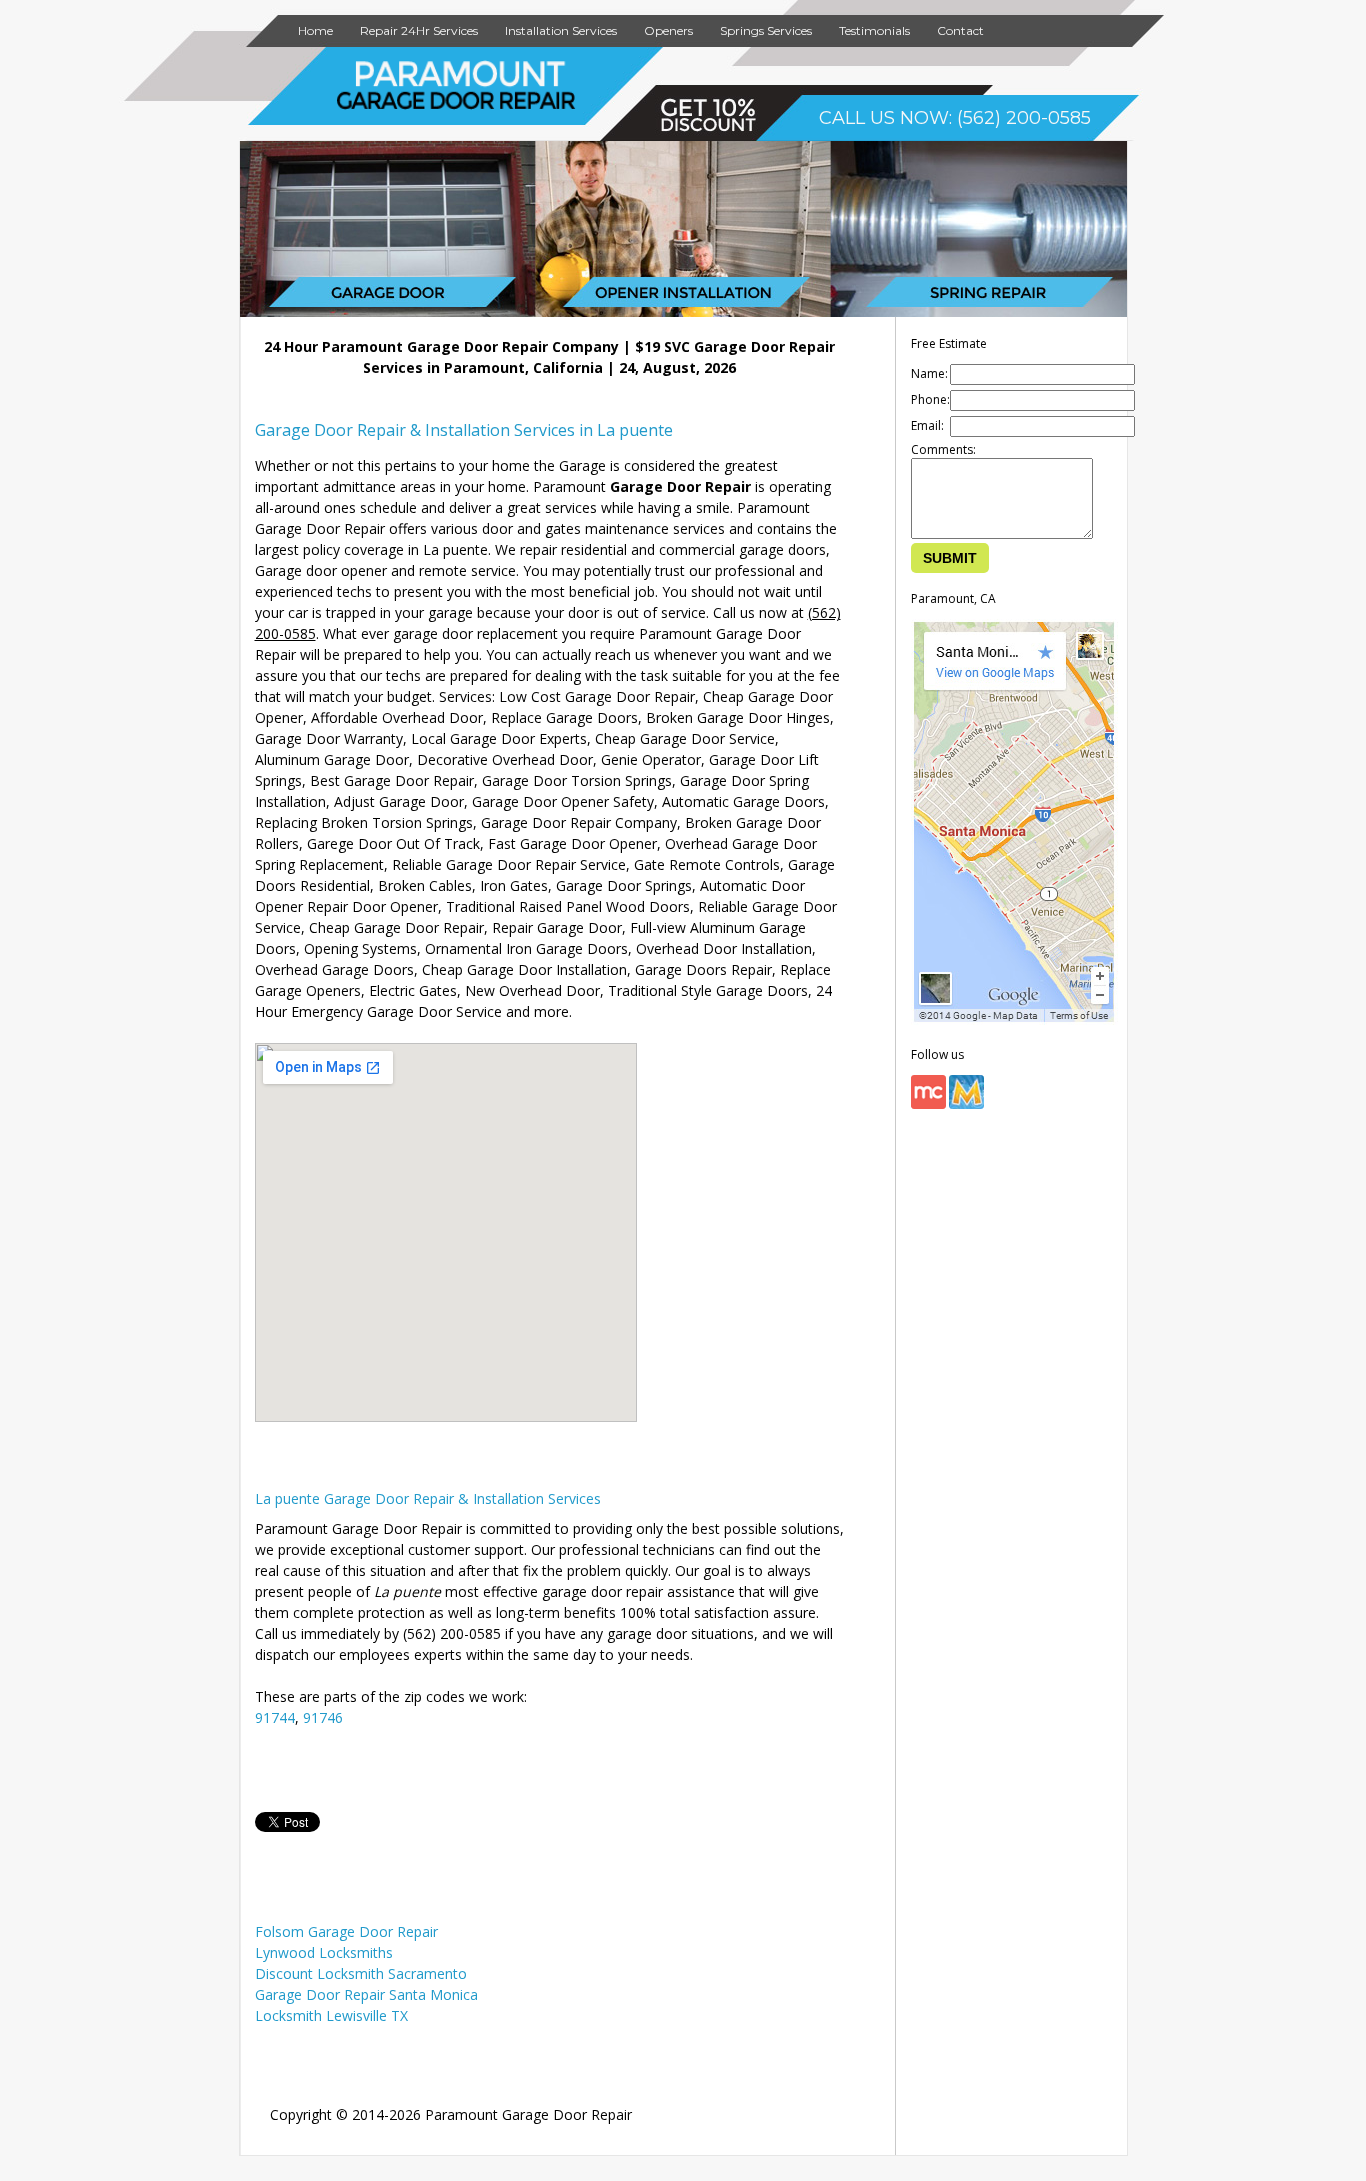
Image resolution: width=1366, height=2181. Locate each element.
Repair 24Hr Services (419, 30)
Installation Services (561, 30)
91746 (323, 1717)
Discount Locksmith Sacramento (361, 1973)
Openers (668, 30)
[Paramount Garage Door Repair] (456, 105)
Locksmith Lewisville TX (331, 2015)
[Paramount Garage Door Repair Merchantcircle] (928, 1104)
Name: (929, 373)
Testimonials (874, 30)
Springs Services (766, 30)
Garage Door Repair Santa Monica (366, 1994)
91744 (275, 1717)
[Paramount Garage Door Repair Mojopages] (966, 1104)
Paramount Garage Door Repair (528, 2114)
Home (315, 30)
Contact (960, 30)
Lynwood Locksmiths (324, 1952)
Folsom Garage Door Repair (346, 1931)
